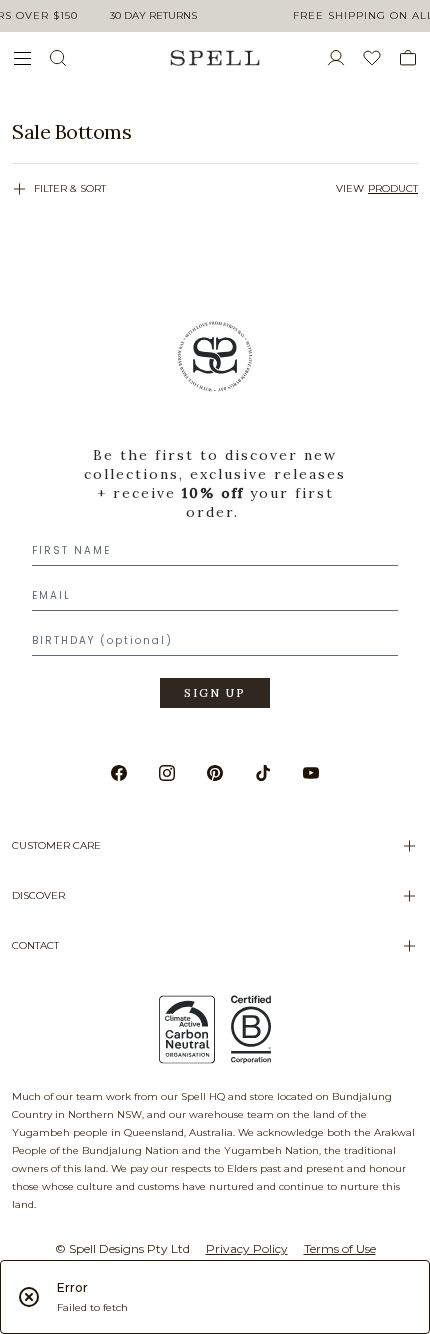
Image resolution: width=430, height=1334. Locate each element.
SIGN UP (215, 693)
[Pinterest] (215, 773)
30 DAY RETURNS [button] (153, 15)
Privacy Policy (247, 1248)
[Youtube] (311, 773)
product (393, 188)
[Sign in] (344, 58)
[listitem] (215, 132)
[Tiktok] (263, 773)
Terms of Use (340, 1248)
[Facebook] (119, 773)
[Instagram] (167, 773)
